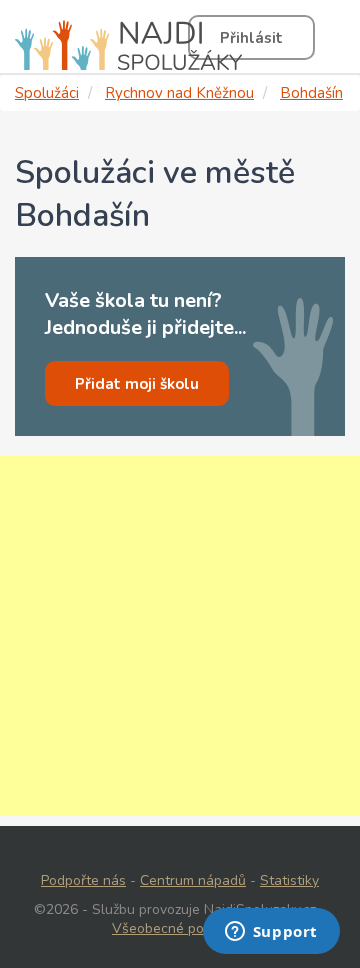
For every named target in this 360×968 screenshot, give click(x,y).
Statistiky (289, 880)
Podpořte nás (83, 880)
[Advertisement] (180, 636)
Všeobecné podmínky (180, 928)
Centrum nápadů (193, 880)
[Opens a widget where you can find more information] (271, 933)
